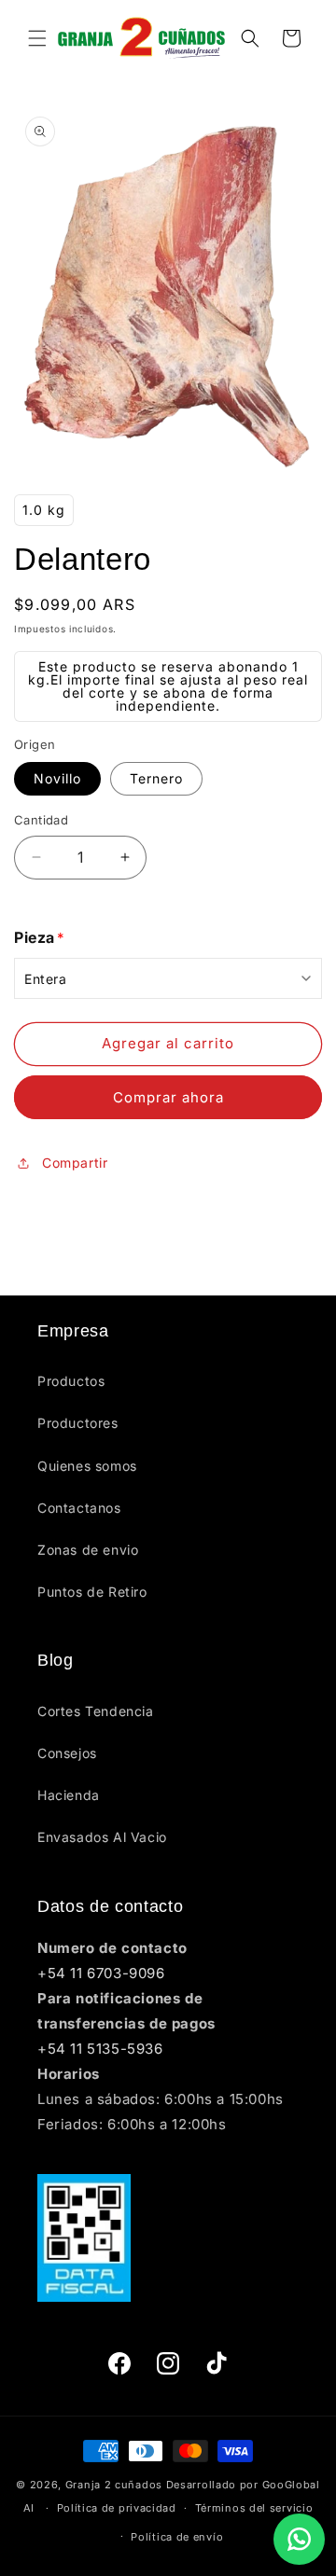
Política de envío (177, 2537)
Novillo (57, 778)
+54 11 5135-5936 (100, 2049)
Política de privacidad (117, 2508)
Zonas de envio (88, 1550)
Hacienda (69, 1795)
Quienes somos (87, 1466)
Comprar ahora (168, 1097)
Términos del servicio (254, 2508)
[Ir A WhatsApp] (299, 2539)
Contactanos (79, 1508)
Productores (78, 1423)
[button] (37, 38)
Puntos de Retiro (92, 1592)
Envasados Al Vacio (102, 1837)
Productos (71, 1381)
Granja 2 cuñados (114, 2485)
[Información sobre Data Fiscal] (168, 2238)
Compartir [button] (75, 1163)
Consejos (67, 1753)
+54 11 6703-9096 (101, 1973)
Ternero (156, 778)
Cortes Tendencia (96, 1711)
